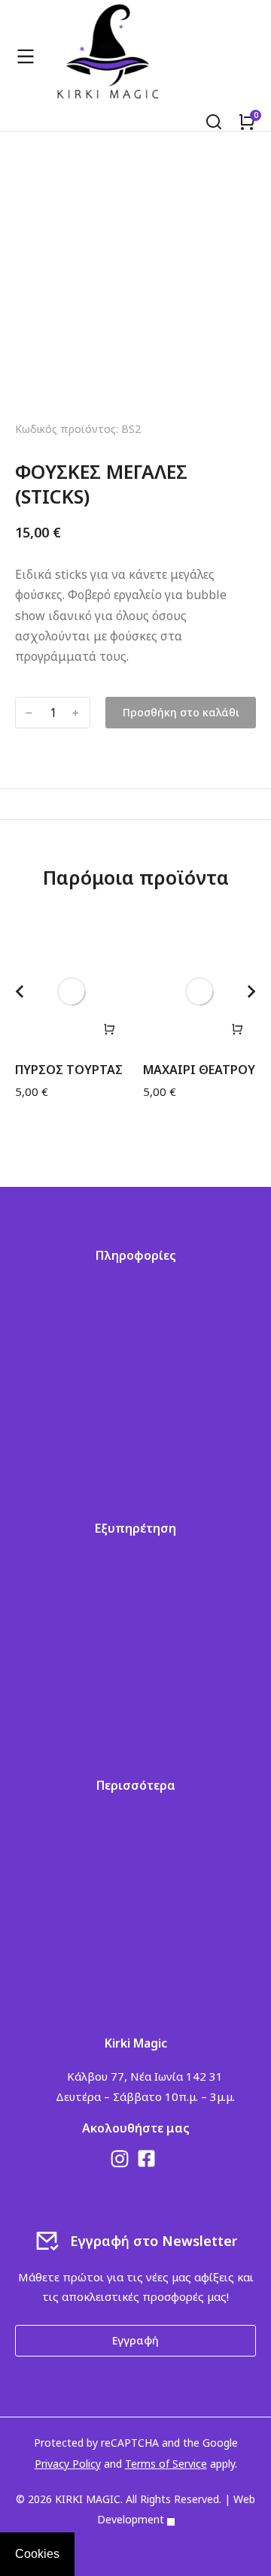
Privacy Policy (68, 2464)
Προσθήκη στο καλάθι (181, 712)
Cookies (37, 2554)
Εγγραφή (135, 2340)
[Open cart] (247, 122)
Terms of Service (166, 2464)
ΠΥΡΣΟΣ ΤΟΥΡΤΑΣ (69, 1070)
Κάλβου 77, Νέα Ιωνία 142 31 (145, 2076)
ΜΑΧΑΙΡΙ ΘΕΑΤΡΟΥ (199, 1070)
